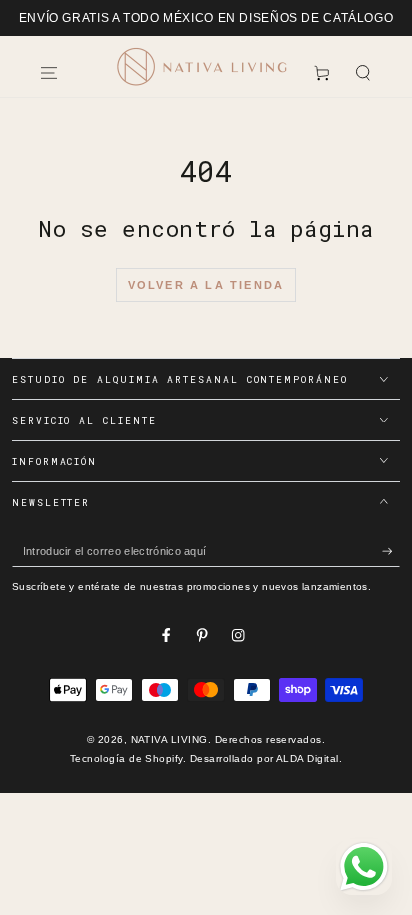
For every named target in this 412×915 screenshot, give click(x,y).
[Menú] (49, 72)
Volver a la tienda (206, 285)
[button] (363, 72)
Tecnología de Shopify (126, 758)
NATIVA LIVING (169, 739)
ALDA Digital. (309, 758)
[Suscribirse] (391, 551)
